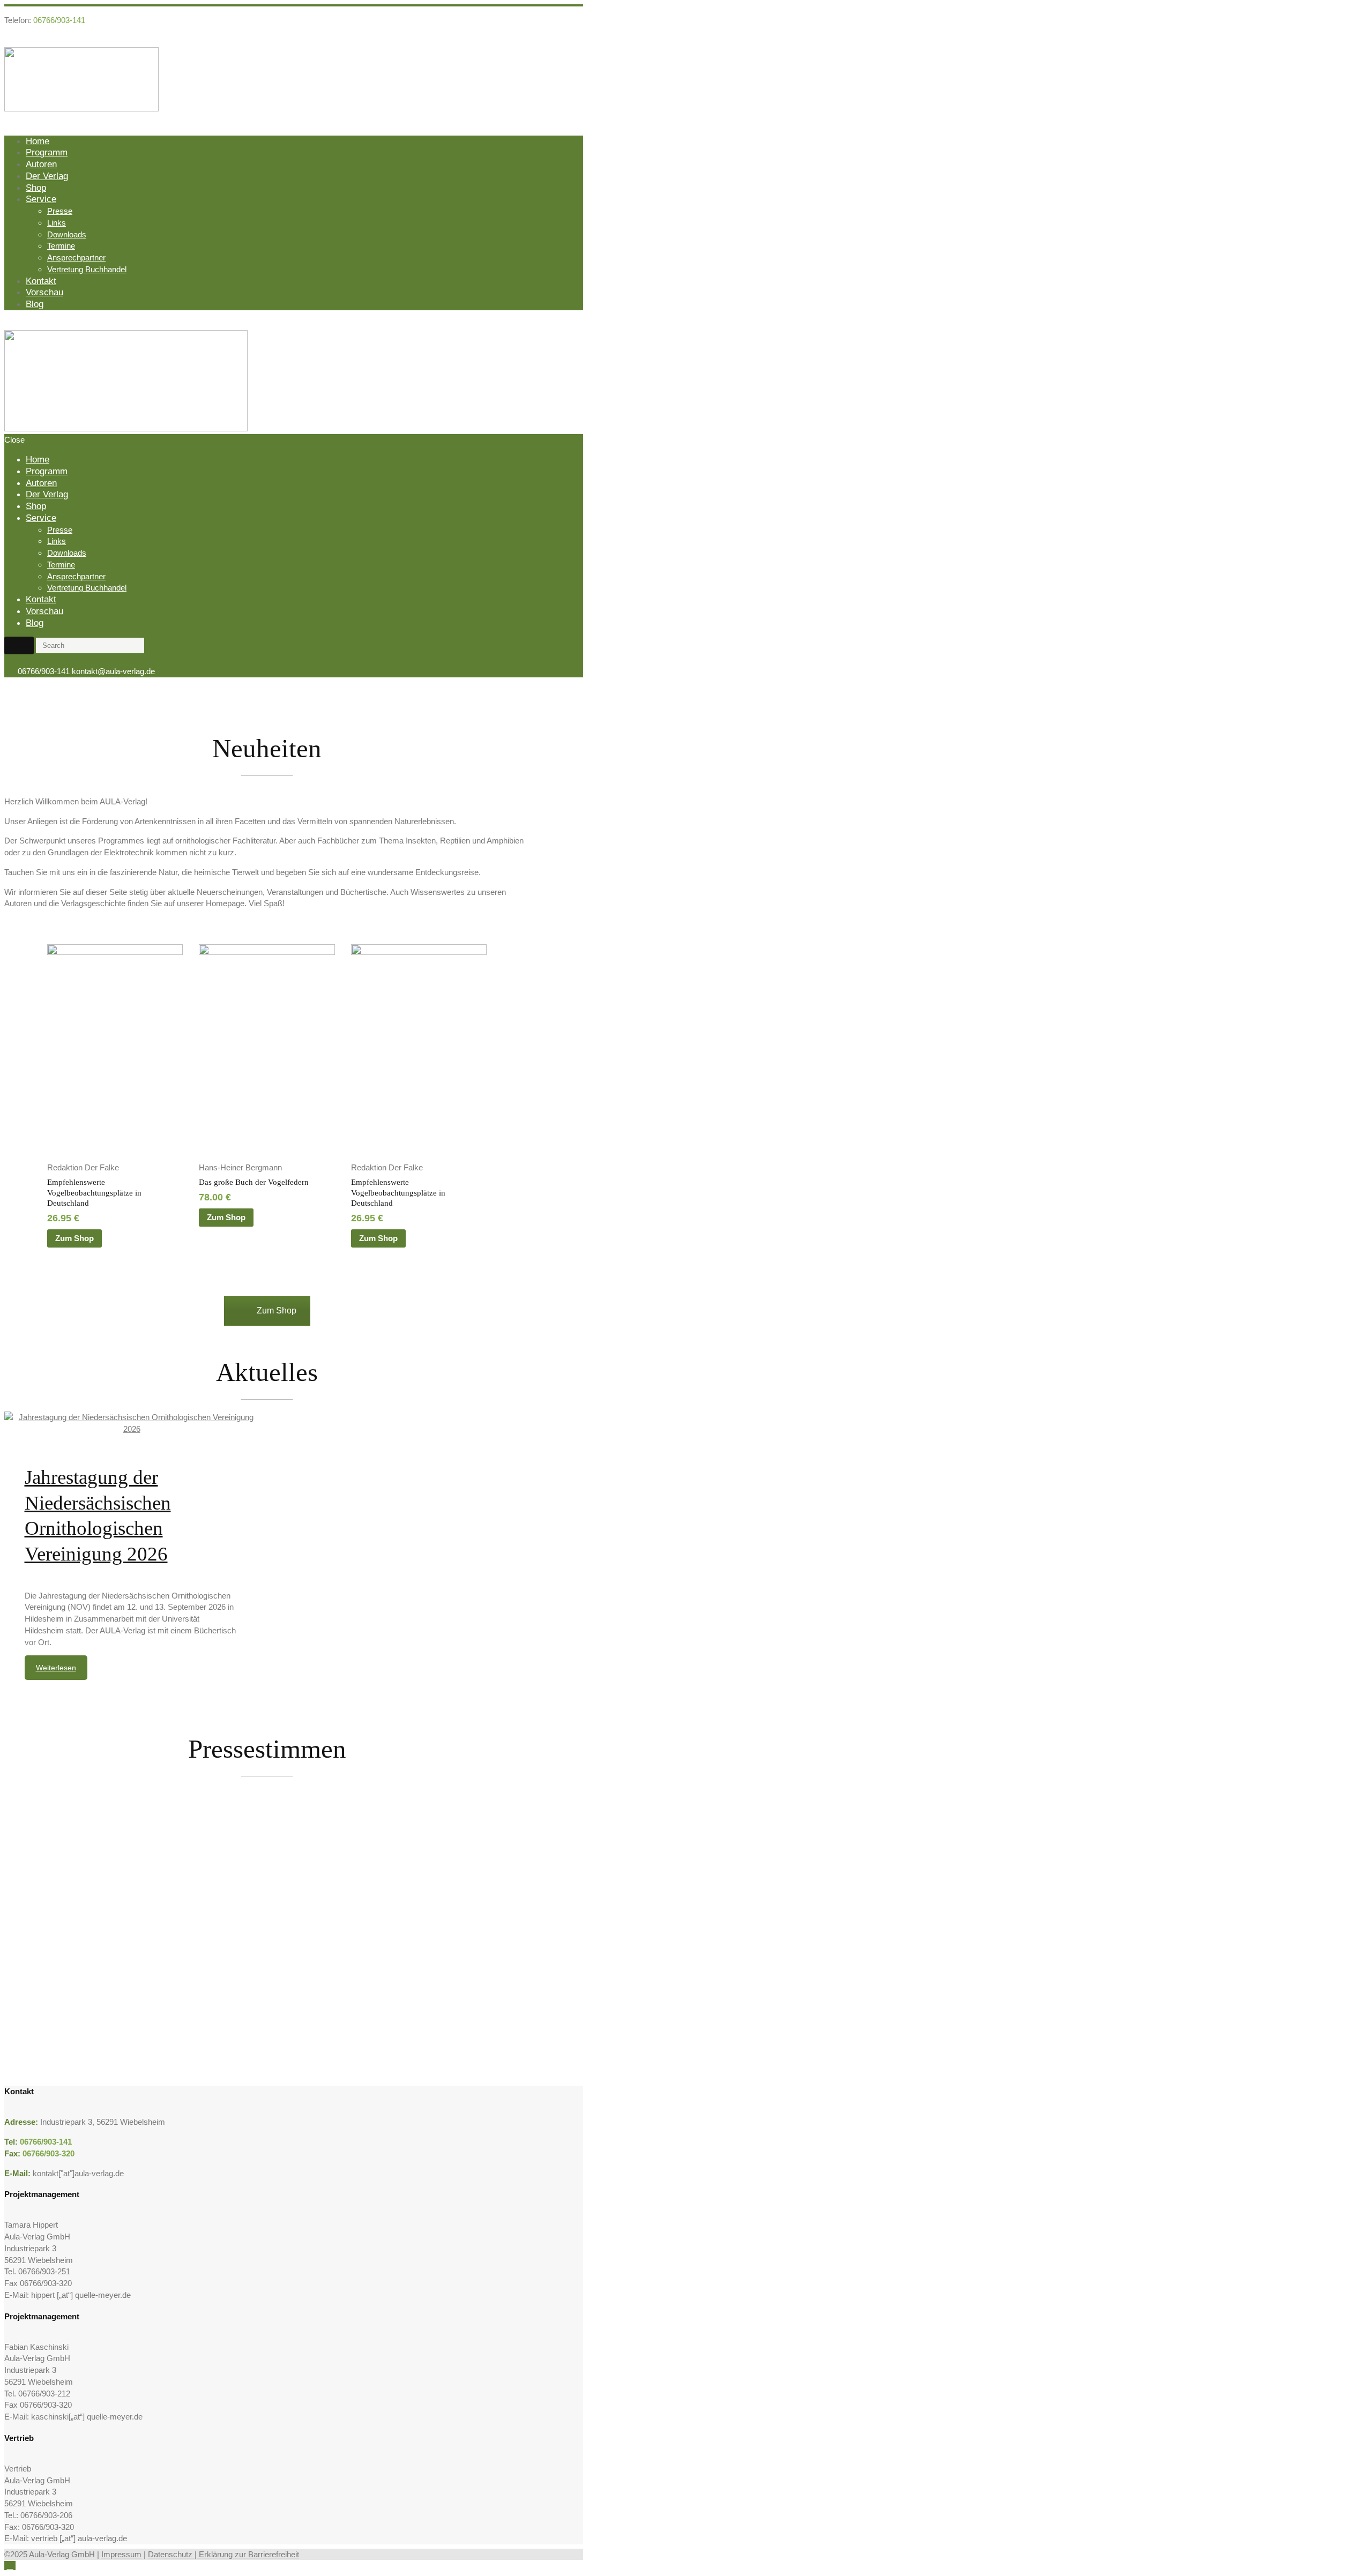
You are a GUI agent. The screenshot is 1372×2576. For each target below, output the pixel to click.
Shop (36, 188)
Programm (47, 152)
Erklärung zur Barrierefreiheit (249, 2554)
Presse (60, 211)
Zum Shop (74, 1238)
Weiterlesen (56, 1668)
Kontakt (41, 281)
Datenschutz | (173, 2554)
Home (38, 141)
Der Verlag (47, 176)
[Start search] (19, 645)
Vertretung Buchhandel (87, 269)
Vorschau (44, 292)
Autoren (41, 164)
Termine (61, 246)
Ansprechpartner (76, 257)
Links (57, 223)
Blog (35, 304)
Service (41, 199)
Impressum (121, 2554)
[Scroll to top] (10, 2566)
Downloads (67, 234)
